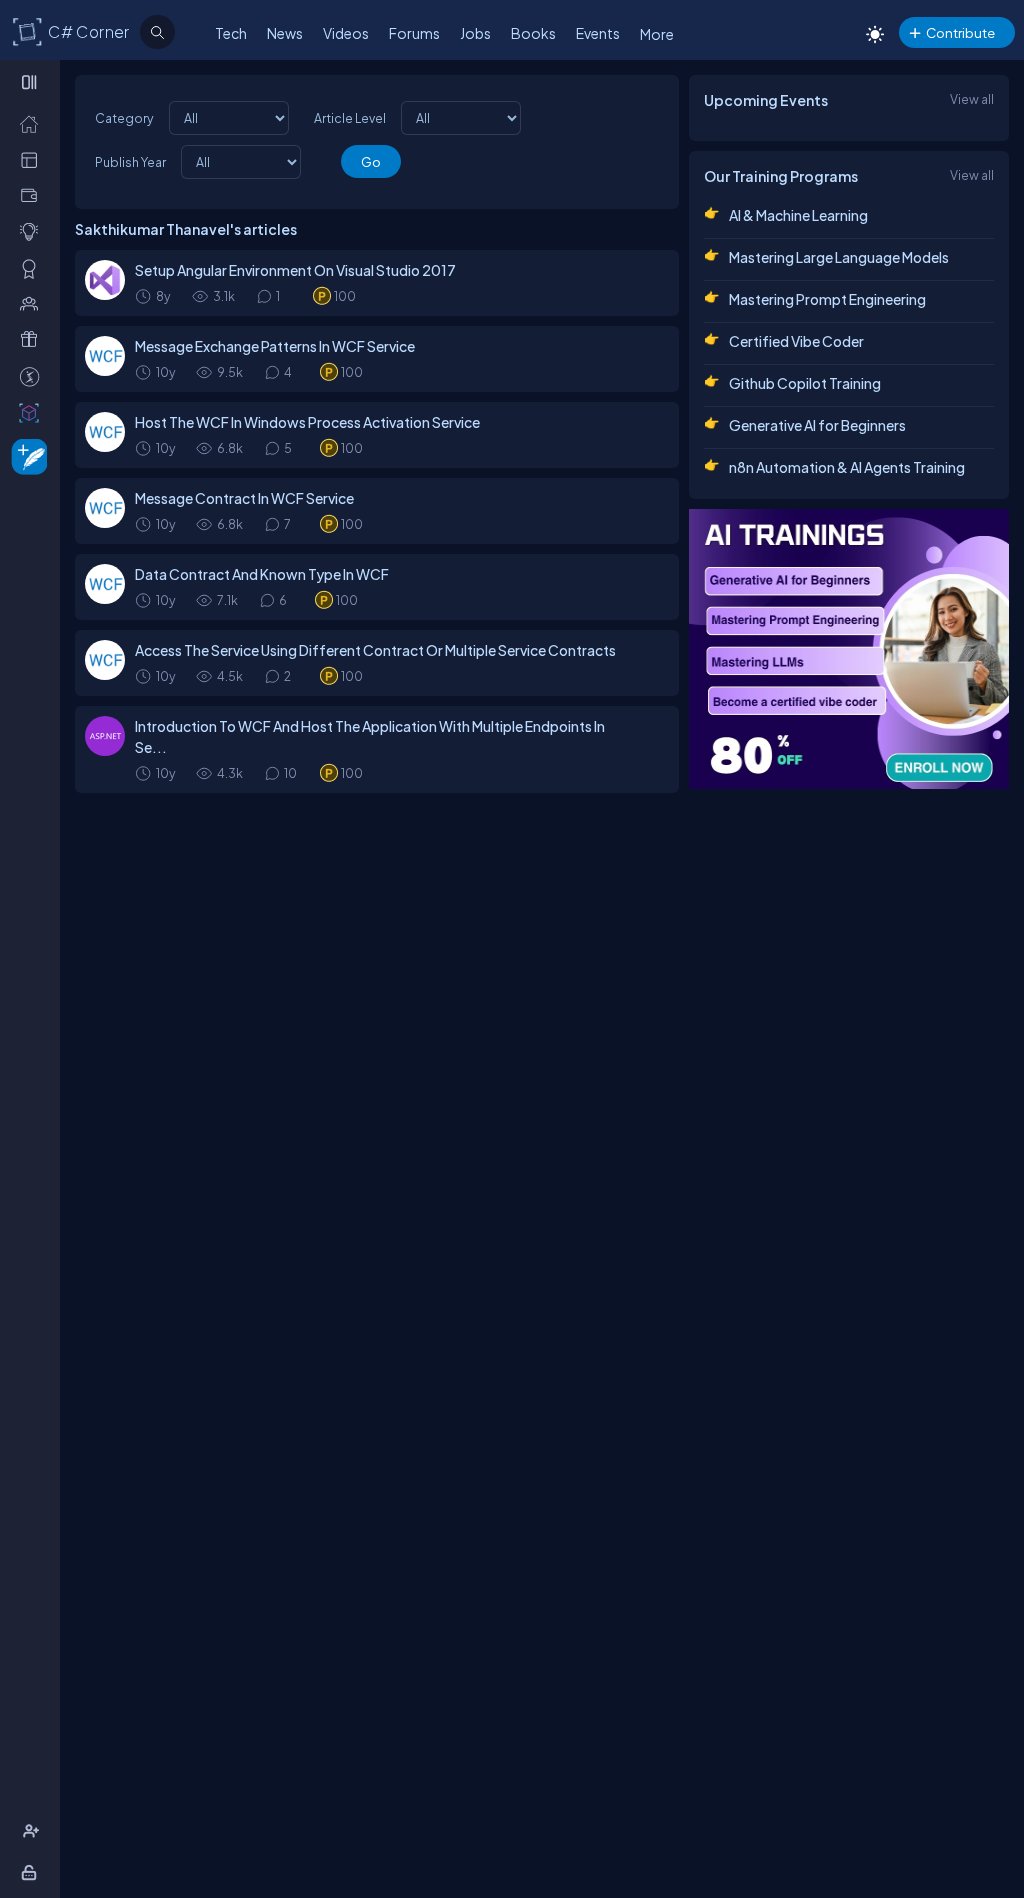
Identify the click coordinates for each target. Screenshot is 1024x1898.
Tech (231, 33)
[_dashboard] (33, 159)
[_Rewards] (33, 376)
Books (533, 33)
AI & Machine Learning (798, 215)
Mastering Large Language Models (839, 257)
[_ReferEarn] (33, 339)
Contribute (960, 32)
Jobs (475, 33)
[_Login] (32, 1872)
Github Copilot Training (805, 383)
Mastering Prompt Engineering (827, 299)
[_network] (33, 303)
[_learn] (33, 231)
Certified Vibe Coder (796, 341)
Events (598, 33)
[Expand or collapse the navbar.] (31, 82)
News (285, 33)
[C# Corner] (28, 31)
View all (972, 99)
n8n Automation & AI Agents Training (847, 467)
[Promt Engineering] (849, 649)
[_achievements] (33, 268)
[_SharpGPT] (33, 412)
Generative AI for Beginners (817, 425)
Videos (346, 33)
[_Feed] (33, 123)
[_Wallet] (33, 195)
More (657, 34)
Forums (414, 33)
